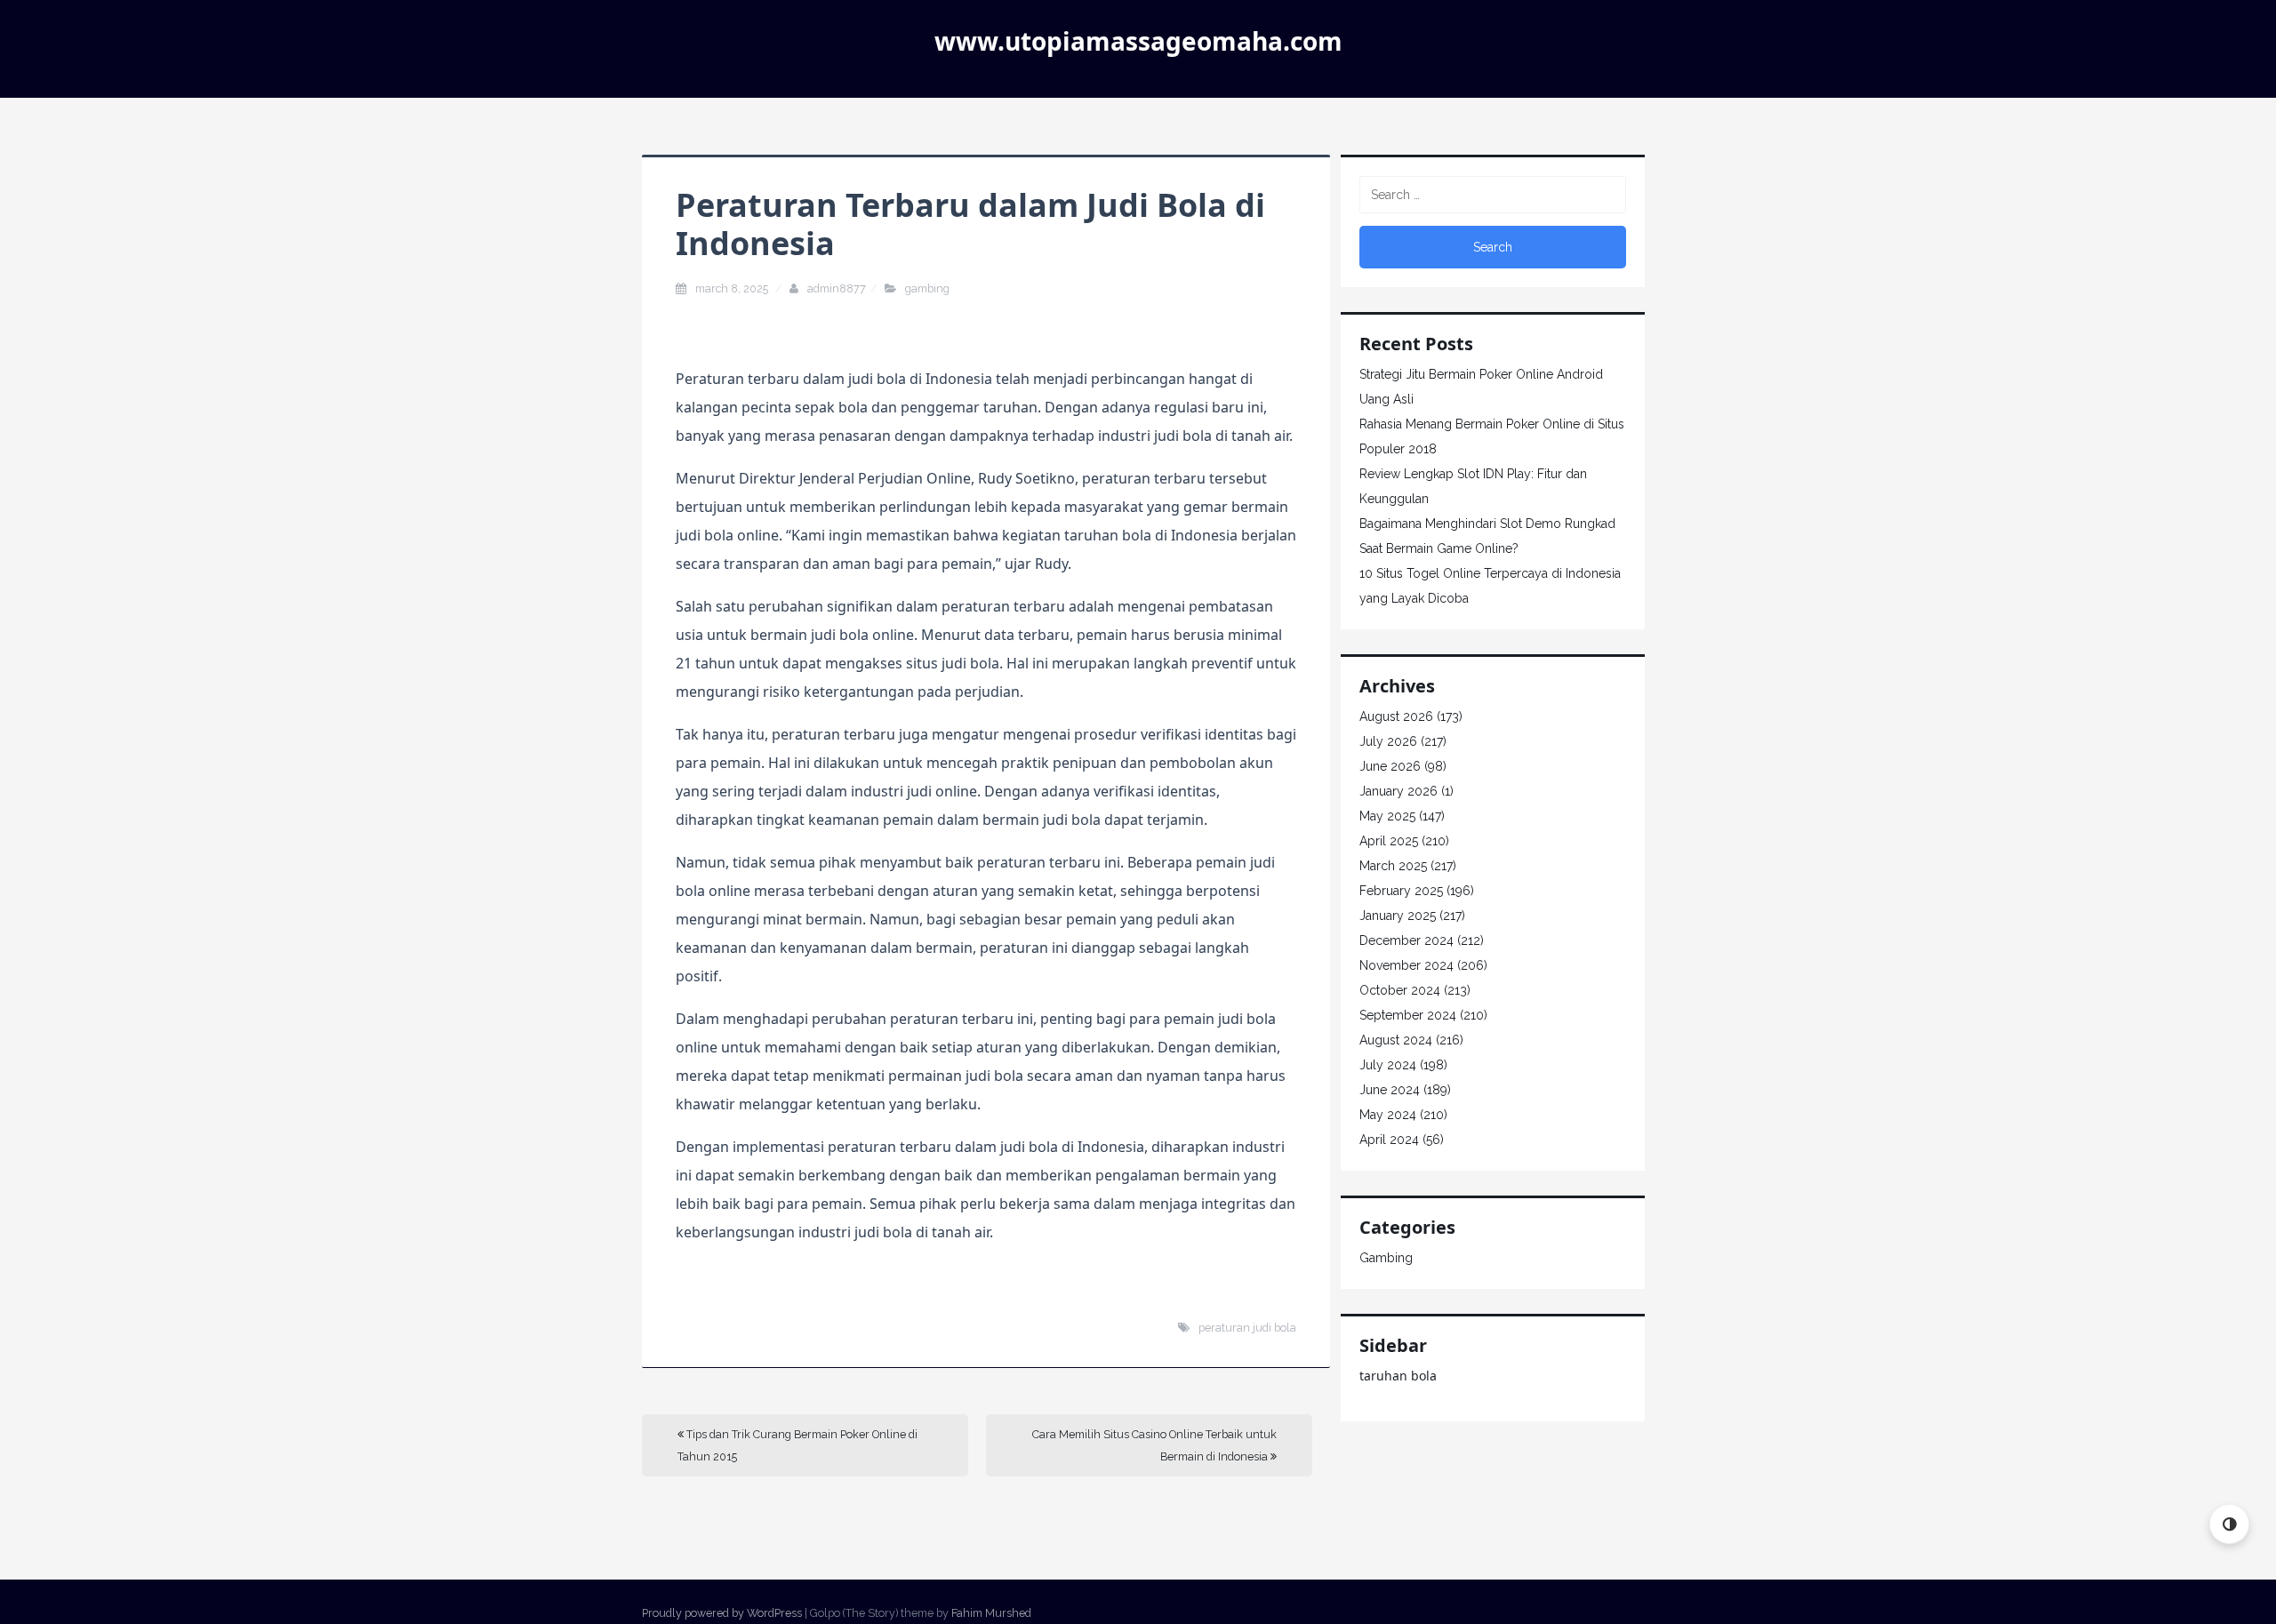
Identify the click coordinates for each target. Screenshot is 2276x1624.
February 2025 (1401, 891)
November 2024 (1406, 965)
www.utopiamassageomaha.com (1138, 41)
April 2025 (1389, 841)
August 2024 (1396, 1040)
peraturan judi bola (1247, 1328)
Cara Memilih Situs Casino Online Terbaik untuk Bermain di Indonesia (1154, 1445)
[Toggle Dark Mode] (2229, 1524)
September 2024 (1408, 1015)
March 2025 (1393, 866)
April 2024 (1389, 1140)
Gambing (927, 288)
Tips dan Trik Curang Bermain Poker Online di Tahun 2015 (797, 1445)
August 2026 (1396, 716)
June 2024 (1390, 1090)
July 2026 (1388, 741)
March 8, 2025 (733, 288)
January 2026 (1398, 791)
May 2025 (1387, 816)
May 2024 (1388, 1115)
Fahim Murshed (991, 1613)
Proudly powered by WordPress (722, 1613)
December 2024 (1406, 940)
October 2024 (1400, 990)
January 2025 (1398, 916)
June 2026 (1390, 766)
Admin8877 (837, 288)
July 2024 (1388, 1065)
